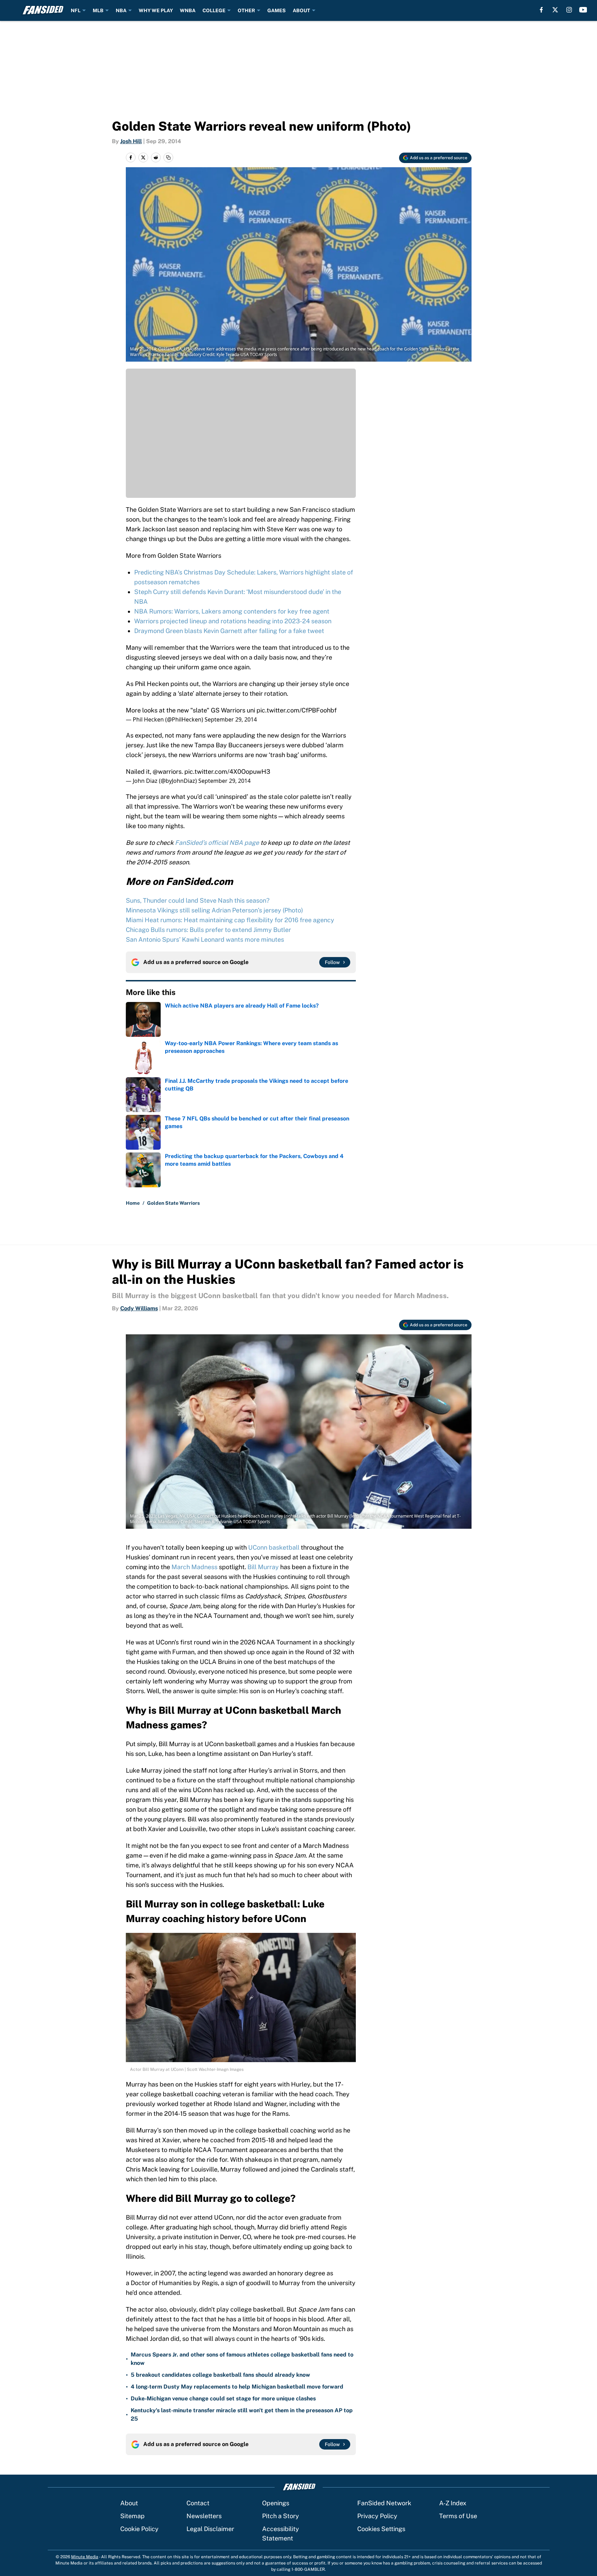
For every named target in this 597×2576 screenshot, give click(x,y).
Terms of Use (458, 2516)
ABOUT (301, 10)
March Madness (194, 1567)
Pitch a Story (281, 2516)
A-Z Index (453, 2503)
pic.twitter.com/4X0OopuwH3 (227, 772)
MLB (98, 10)
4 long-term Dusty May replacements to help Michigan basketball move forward (237, 2387)
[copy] (168, 157)
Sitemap (132, 2516)
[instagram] (569, 10)
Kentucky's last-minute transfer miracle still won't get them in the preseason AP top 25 (242, 2415)
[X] (555, 10)
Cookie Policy (139, 2529)
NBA (121, 10)
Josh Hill (131, 141)
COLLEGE (214, 10)
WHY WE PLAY (156, 10)
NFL (76, 10)
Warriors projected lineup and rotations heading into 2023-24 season (233, 621)
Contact (198, 2503)
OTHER (246, 10)
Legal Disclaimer (210, 2529)
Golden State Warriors (173, 1203)
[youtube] (583, 10)
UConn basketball (274, 1547)
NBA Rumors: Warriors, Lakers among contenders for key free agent (232, 611)
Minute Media (85, 2557)
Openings (276, 2503)
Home (133, 1203)
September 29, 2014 (231, 719)
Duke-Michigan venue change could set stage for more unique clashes (223, 2398)
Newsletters (204, 2516)
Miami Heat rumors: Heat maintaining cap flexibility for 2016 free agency (230, 920)
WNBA (188, 10)
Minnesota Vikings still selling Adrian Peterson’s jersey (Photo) (215, 910)
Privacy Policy (377, 2516)
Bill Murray (263, 1567)
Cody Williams (139, 1308)
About (129, 2503)
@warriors (167, 772)
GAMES (277, 10)
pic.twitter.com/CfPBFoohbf (297, 710)
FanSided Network (384, 2503)
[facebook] (541, 10)
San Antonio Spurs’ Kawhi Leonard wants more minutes (205, 939)
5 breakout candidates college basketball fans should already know (220, 2375)
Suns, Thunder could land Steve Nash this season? (198, 900)
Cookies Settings (381, 2529)
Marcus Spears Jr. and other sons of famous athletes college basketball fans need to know (242, 2359)
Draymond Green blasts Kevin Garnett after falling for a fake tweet (229, 631)
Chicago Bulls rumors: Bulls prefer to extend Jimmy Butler (208, 930)
